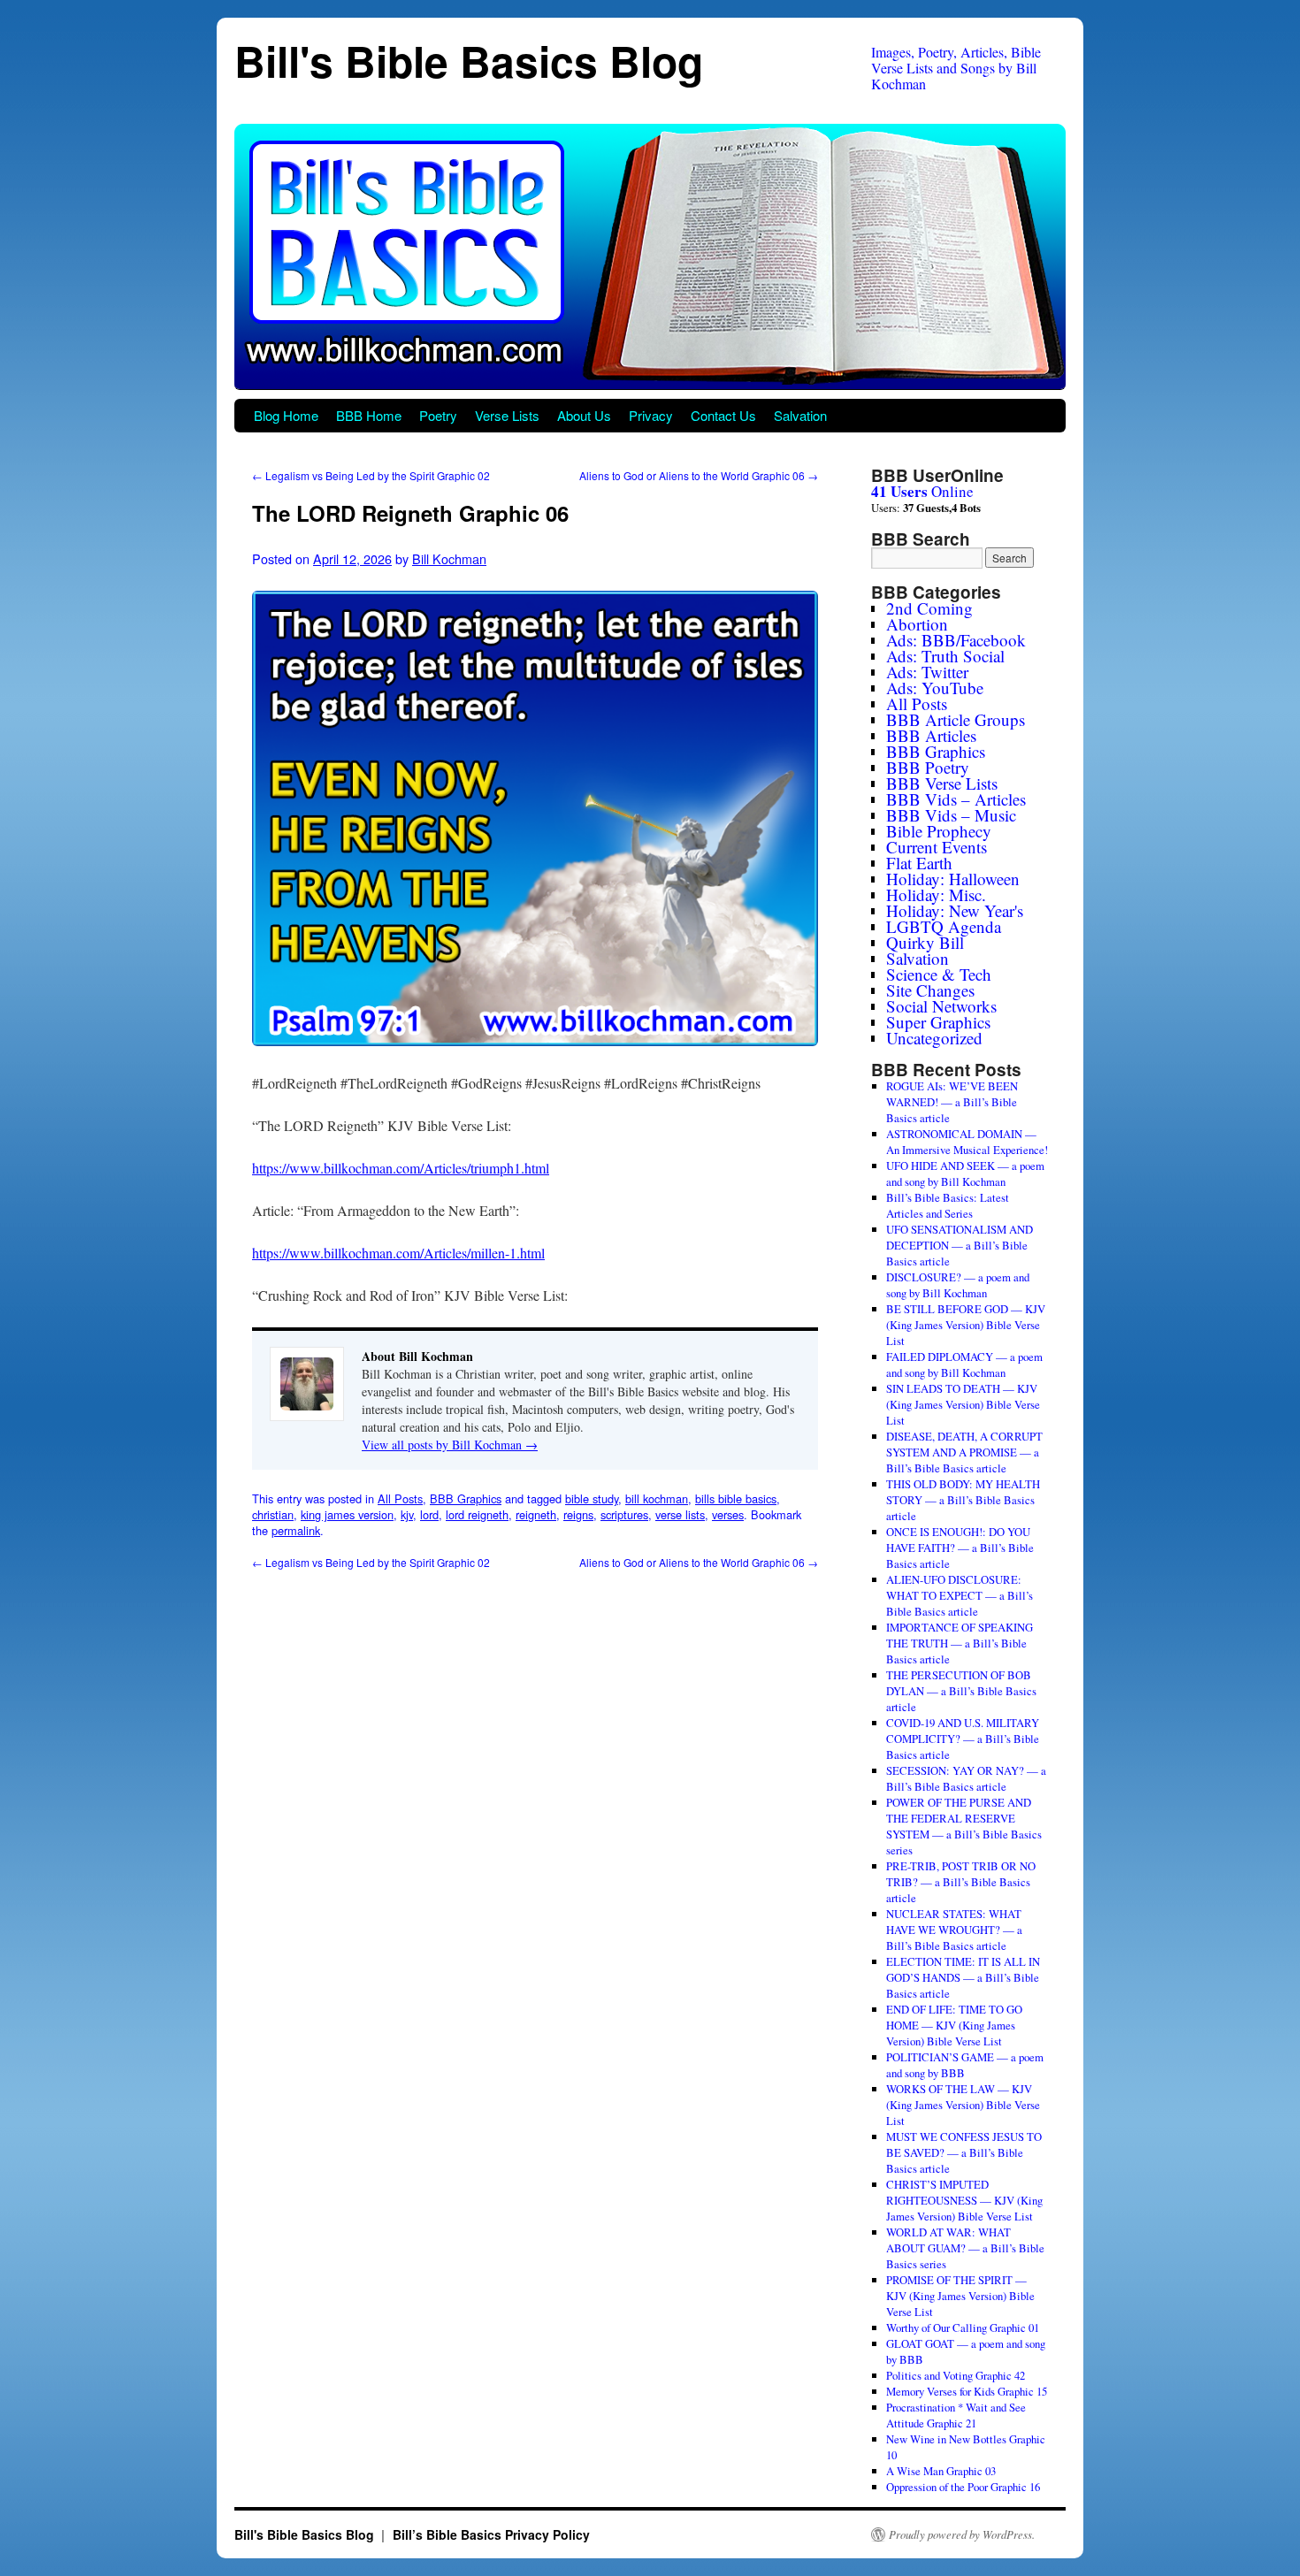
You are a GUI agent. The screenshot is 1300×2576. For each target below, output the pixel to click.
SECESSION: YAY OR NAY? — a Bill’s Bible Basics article (966, 1778)
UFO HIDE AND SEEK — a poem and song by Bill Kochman (965, 1173)
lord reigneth (477, 1514)
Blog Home (286, 415)
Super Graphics (938, 1022)
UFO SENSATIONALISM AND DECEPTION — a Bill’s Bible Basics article (960, 1245)
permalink (296, 1530)
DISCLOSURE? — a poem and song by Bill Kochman (958, 1285)
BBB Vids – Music (951, 815)
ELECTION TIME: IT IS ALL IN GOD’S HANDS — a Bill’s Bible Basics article (963, 1977)
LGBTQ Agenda (944, 926)
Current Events (937, 847)
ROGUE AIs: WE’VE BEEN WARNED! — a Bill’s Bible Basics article (952, 1102)
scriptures (624, 1514)
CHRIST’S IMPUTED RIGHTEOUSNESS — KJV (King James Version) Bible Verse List (964, 2200)
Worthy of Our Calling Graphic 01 (963, 2328)
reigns (578, 1514)
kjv (407, 1514)
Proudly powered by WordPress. (962, 2534)
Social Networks (941, 1006)
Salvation (800, 415)
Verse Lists (507, 415)
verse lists (680, 1514)
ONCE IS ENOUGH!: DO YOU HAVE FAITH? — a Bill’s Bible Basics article (960, 1548)
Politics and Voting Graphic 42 (956, 2375)
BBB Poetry (928, 767)
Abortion (917, 624)
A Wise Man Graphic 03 (941, 2471)
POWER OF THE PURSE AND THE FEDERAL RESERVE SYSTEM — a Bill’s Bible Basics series (964, 1826)
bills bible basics (736, 1498)
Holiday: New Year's (955, 910)
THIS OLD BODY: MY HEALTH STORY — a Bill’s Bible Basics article (963, 1500)
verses (728, 1514)
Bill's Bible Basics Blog (469, 61)
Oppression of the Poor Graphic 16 (963, 2487)
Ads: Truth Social (945, 656)
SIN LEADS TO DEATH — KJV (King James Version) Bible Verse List (963, 1404)
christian (273, 1514)
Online (922, 491)
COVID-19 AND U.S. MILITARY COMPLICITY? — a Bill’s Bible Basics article (963, 1739)
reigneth (536, 1514)
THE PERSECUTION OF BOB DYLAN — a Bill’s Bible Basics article (961, 1691)
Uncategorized (934, 1038)
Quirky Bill (925, 942)
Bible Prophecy (939, 831)
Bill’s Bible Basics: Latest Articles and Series (948, 1205)
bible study (592, 1498)
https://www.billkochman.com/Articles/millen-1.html (398, 1253)
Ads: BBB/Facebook (956, 640)
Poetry (438, 415)
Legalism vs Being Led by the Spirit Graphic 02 (371, 475)
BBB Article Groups (956, 719)
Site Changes (930, 990)
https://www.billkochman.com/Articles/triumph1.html (401, 1168)
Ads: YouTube (935, 688)
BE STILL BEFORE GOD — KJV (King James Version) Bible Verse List (966, 1325)
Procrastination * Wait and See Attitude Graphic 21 (956, 2415)
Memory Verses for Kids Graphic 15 (967, 2391)
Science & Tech (939, 974)
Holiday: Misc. (936, 894)
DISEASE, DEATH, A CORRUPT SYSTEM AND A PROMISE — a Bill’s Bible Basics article (964, 1452)
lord (429, 1514)
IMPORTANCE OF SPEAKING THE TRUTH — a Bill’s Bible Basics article (960, 1643)
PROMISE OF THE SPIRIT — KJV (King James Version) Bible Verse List (960, 2296)
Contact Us (723, 415)
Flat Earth (919, 863)
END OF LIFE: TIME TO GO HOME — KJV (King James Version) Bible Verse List (954, 2025)
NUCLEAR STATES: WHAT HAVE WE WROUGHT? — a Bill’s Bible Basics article (954, 1930)
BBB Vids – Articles (956, 799)
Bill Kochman (449, 558)
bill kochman (657, 1498)
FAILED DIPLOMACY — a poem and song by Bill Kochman (964, 1364)
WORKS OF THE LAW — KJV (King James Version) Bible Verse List (963, 2105)
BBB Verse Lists (942, 783)
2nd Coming (929, 608)
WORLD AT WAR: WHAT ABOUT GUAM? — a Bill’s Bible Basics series (965, 2248)
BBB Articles (931, 735)
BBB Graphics (466, 1498)
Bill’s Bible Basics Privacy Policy (491, 2534)
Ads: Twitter (927, 672)
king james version (347, 1514)
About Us (584, 415)
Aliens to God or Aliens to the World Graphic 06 (699, 475)
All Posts (400, 1498)
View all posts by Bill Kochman (450, 1445)
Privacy (651, 415)
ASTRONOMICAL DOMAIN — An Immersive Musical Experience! (967, 1142)
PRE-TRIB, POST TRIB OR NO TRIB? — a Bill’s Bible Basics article (961, 1882)
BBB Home (369, 415)
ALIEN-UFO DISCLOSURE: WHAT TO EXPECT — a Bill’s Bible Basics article (960, 1595)
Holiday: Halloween (953, 879)
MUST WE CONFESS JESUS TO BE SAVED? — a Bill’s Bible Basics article (964, 2152)
